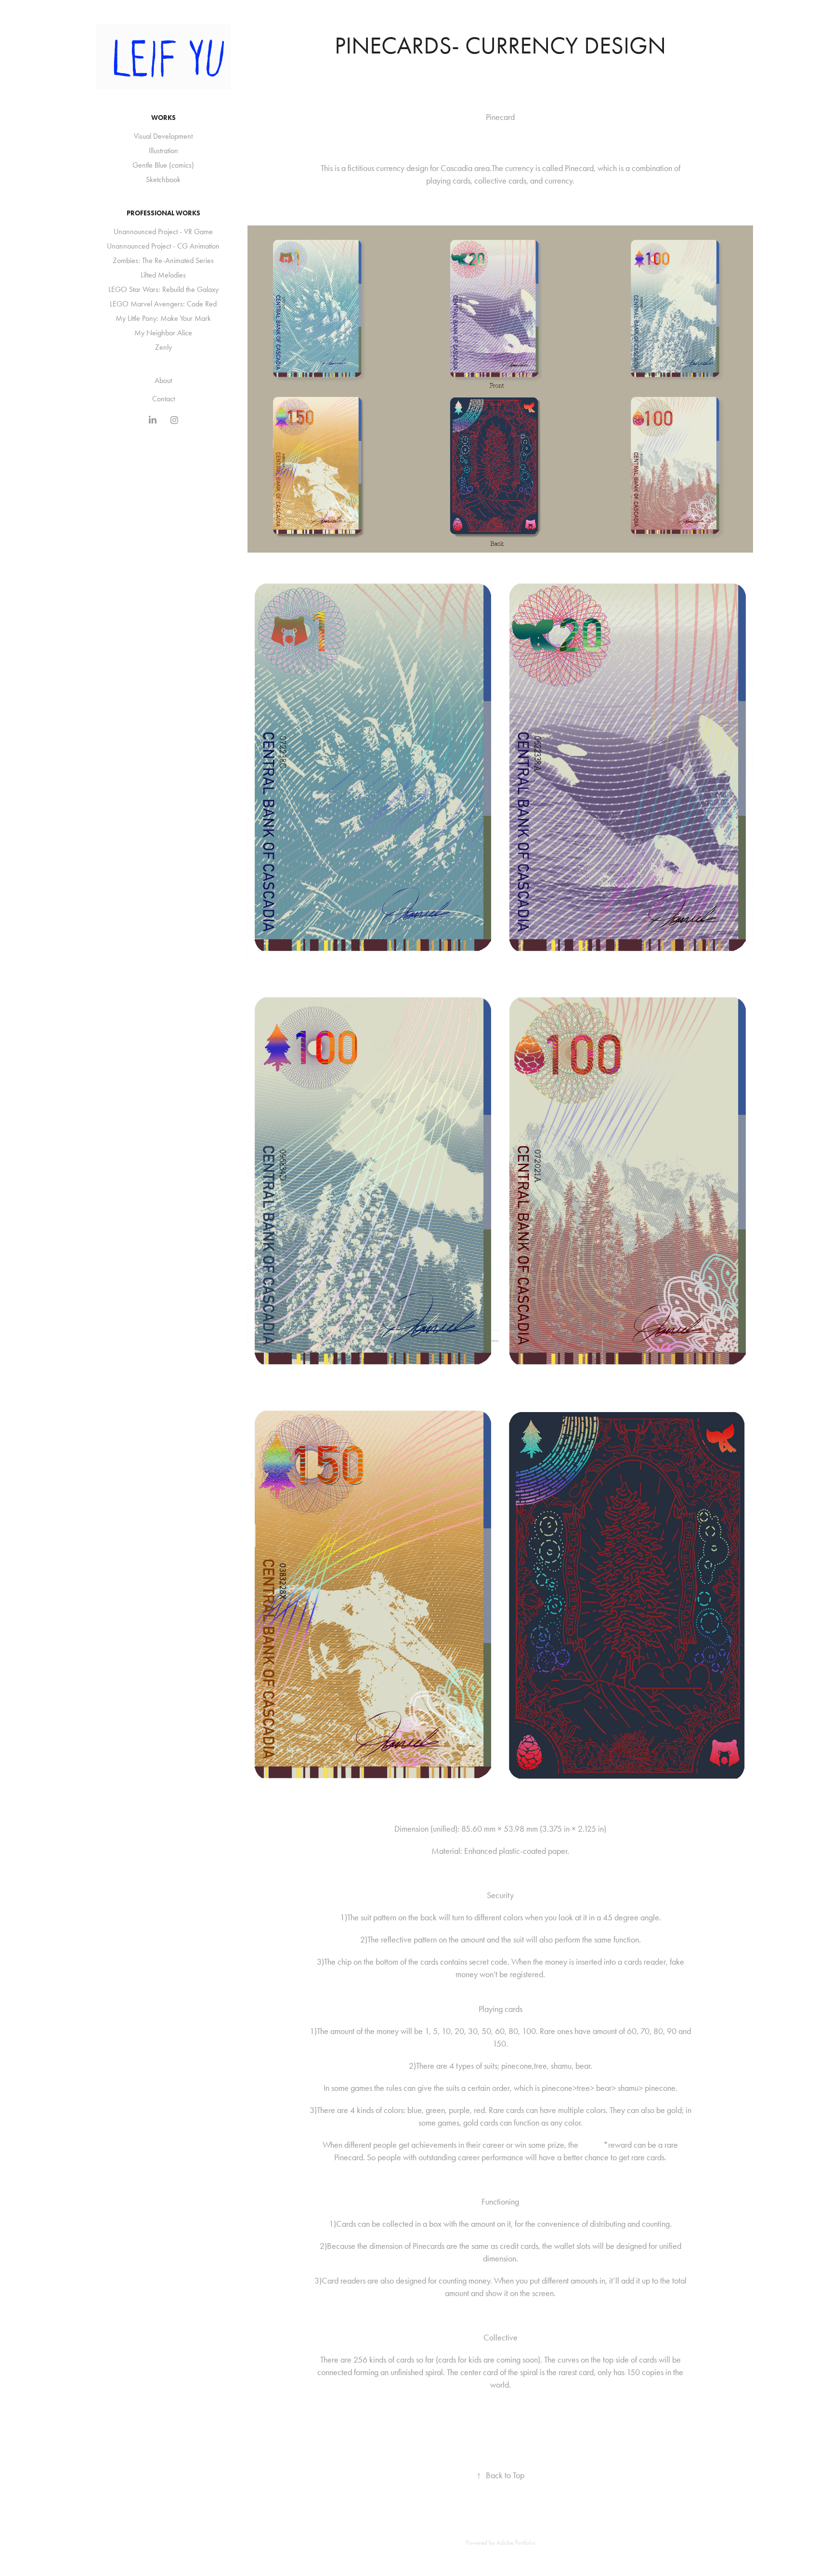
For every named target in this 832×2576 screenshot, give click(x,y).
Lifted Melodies (163, 275)
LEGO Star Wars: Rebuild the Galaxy (163, 289)
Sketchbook (163, 179)
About (163, 380)
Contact (163, 399)
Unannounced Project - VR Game (163, 231)
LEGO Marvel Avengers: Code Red (163, 304)
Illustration (163, 151)
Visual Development (163, 136)
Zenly (163, 347)
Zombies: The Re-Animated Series (163, 260)
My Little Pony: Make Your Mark (163, 318)
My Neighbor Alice (163, 333)
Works (163, 118)
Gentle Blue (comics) (163, 165)
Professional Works (163, 213)
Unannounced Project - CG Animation (163, 246)
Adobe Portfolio (516, 2543)
